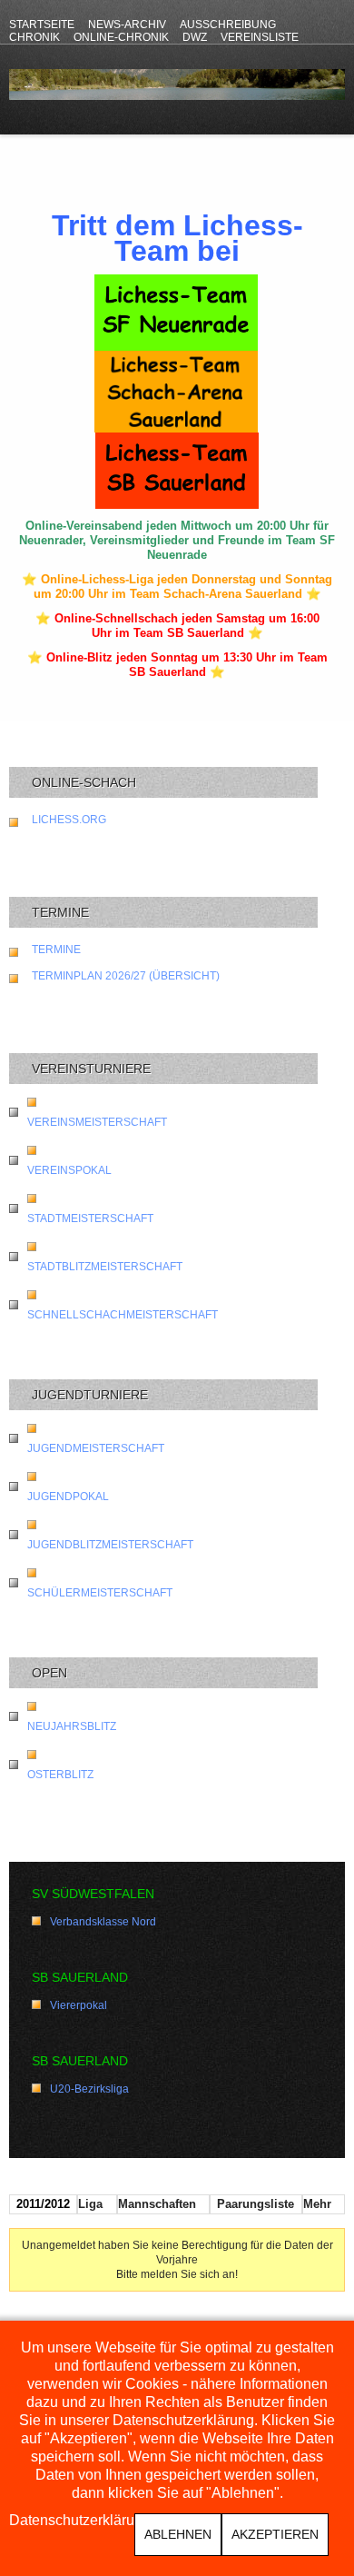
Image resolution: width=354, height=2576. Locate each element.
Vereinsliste (260, 37)
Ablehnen (178, 2534)
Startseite (42, 25)
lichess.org (69, 820)
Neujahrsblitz (72, 1726)
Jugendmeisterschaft (96, 1448)
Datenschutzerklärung (80, 2521)
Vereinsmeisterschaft (97, 1122)
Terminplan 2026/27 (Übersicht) (126, 976)
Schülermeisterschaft (100, 1593)
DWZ (195, 37)
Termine (56, 950)
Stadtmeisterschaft (90, 1218)
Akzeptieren (275, 2534)
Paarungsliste (256, 2204)
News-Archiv (127, 25)
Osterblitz (60, 1775)
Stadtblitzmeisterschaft (105, 1267)
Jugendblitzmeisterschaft (110, 1545)
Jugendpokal (68, 1497)
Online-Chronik (121, 37)
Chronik (34, 37)
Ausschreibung (228, 25)
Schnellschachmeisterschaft (123, 1315)
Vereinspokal (69, 1170)
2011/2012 (43, 2204)
